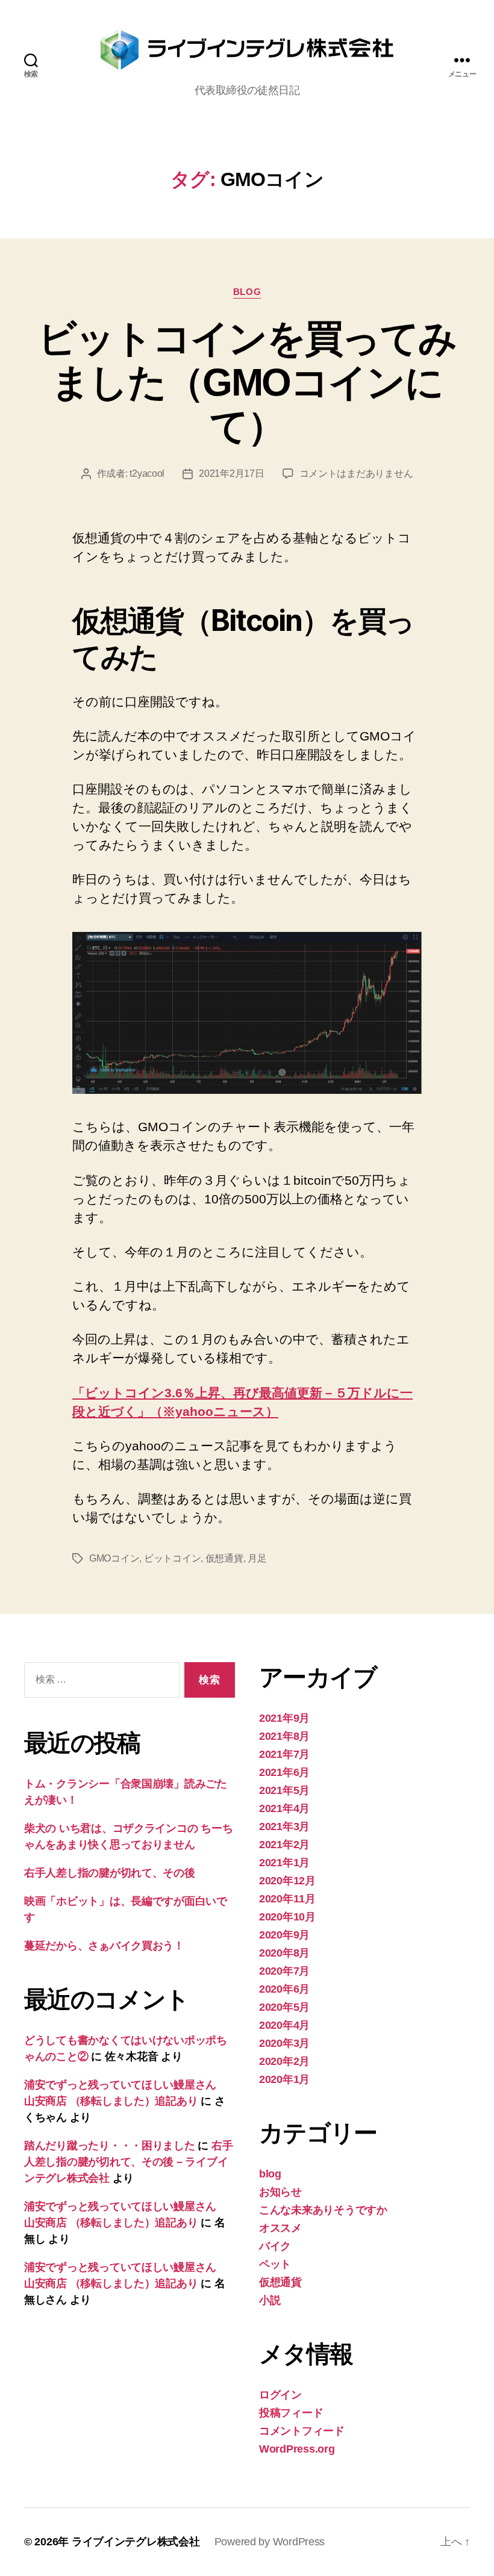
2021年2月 (284, 1845)
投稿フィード (291, 2413)
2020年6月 (284, 1989)
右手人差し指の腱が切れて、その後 (110, 1873)
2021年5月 (284, 1790)
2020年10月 (287, 1917)
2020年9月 (284, 1935)
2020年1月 (284, 2079)
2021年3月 (284, 1826)
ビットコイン (172, 1558)
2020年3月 (284, 2043)
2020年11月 (287, 1899)
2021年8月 (284, 1736)
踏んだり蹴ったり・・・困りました (110, 2146)
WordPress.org (297, 2449)
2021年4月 (284, 1808)
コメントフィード (302, 2431)
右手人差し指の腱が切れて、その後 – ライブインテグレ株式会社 (128, 2162)
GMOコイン (114, 1558)
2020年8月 (284, 1953)
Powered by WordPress (270, 2542)
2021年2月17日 (231, 473)
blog (247, 292)
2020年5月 (284, 2007)
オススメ (280, 2228)
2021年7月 (284, 1754)
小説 (270, 2300)
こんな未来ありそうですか (323, 2210)
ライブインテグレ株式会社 (136, 2542)
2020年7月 (284, 1971)
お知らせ (280, 2192)
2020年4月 (284, 2025)
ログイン (280, 2395)
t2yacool (147, 473)
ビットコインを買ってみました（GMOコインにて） (247, 382)
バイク (275, 2246)
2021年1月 (284, 1863)
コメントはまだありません (356, 473)
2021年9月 (284, 1718)
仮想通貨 (224, 1558)
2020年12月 (287, 1881)
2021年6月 (284, 1772)
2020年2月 (284, 2061)
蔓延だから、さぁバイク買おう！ (104, 1946)
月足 (257, 1558)
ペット (275, 2264)
